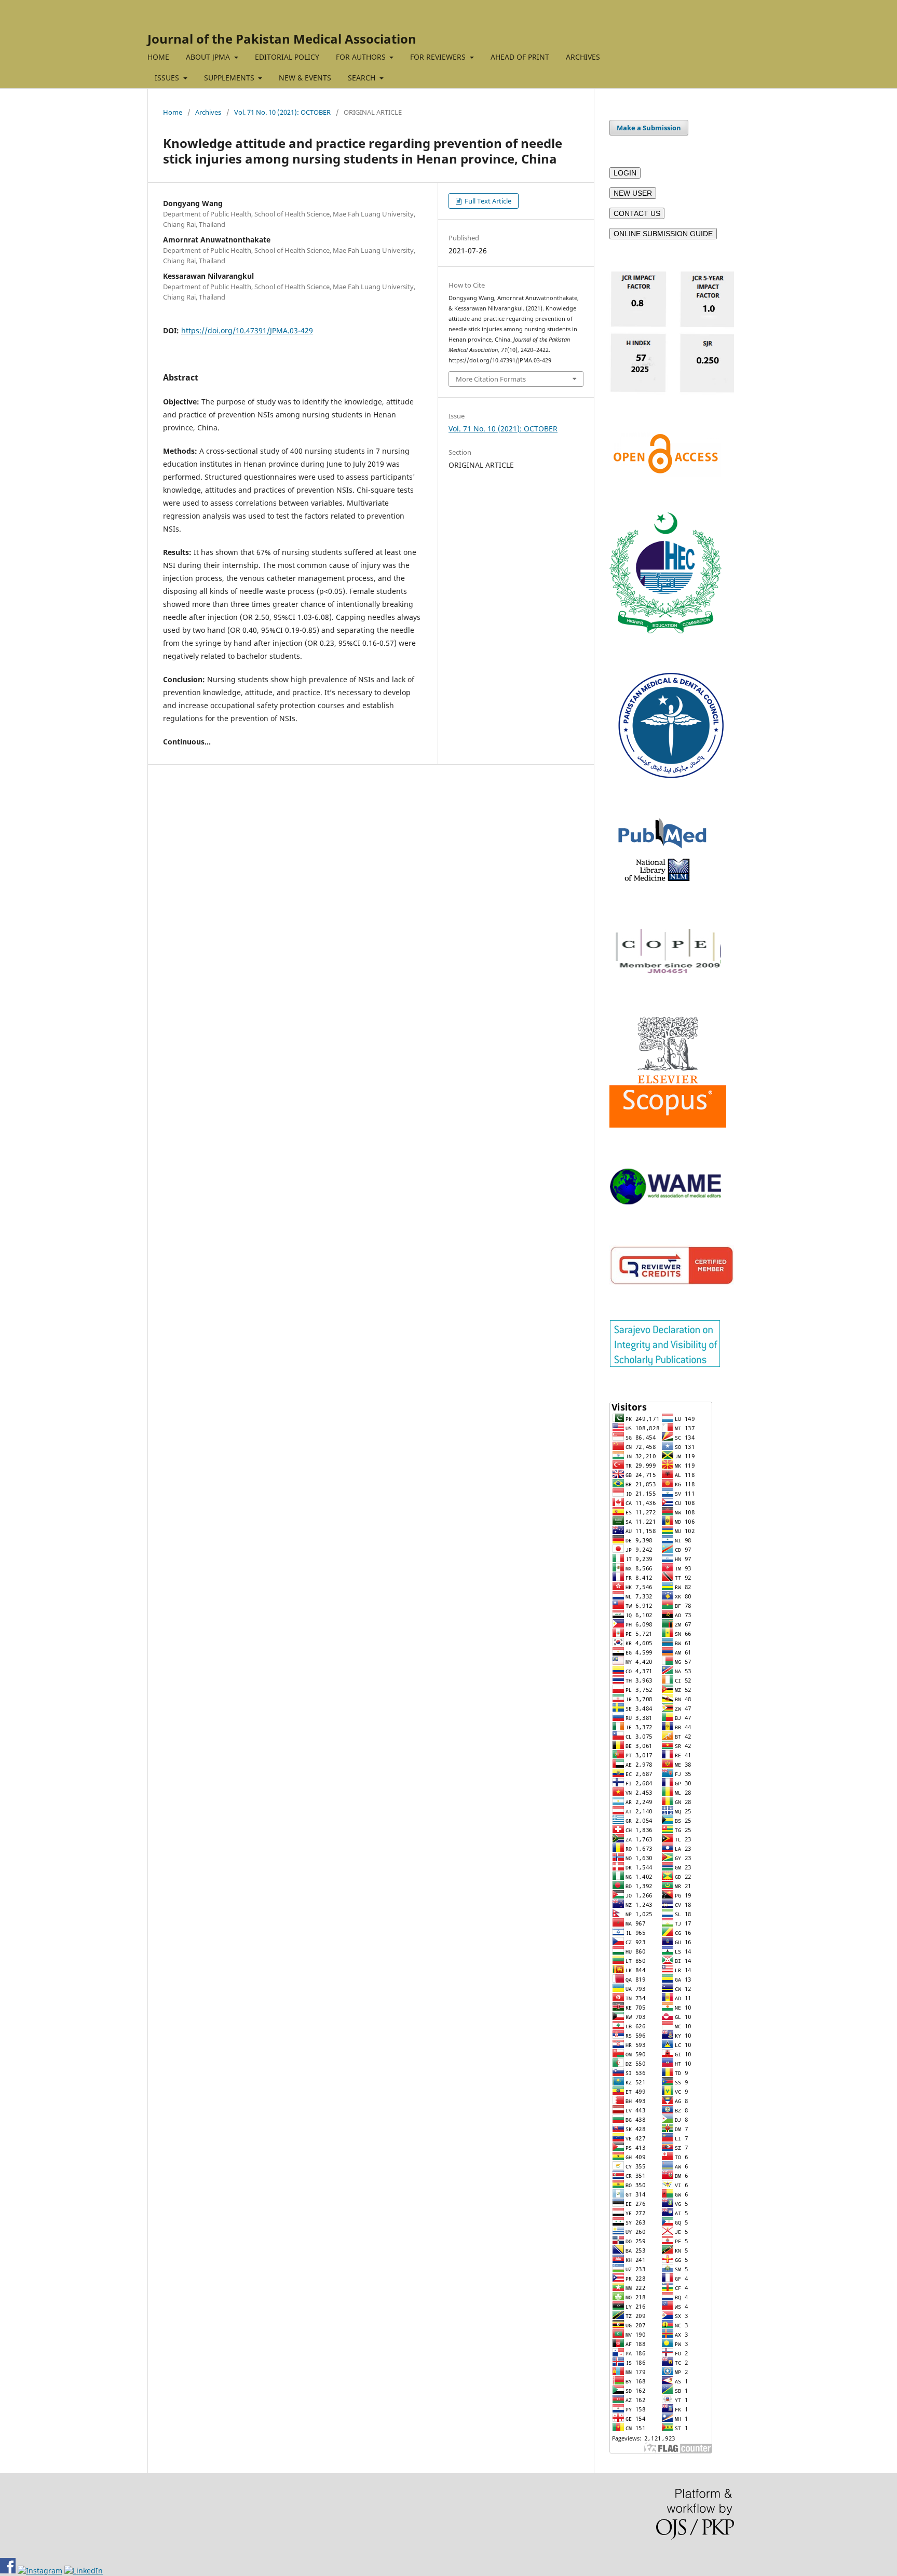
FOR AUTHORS (362, 57)
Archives (208, 112)
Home (173, 112)
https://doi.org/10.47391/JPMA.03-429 (247, 330)
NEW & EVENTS (305, 78)
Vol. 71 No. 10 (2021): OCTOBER (282, 112)
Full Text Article (487, 201)
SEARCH (363, 78)
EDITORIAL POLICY (287, 57)
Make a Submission (649, 128)
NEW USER (633, 193)
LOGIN (625, 173)
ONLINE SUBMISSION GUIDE (663, 234)
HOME (158, 57)
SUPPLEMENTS (230, 78)
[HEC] (665, 631)
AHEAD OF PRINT (520, 57)
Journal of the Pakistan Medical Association (282, 39)
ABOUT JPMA (209, 57)
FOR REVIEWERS (439, 57)
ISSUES (168, 78)
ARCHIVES (583, 57)
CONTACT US (637, 213)
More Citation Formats (491, 379)
